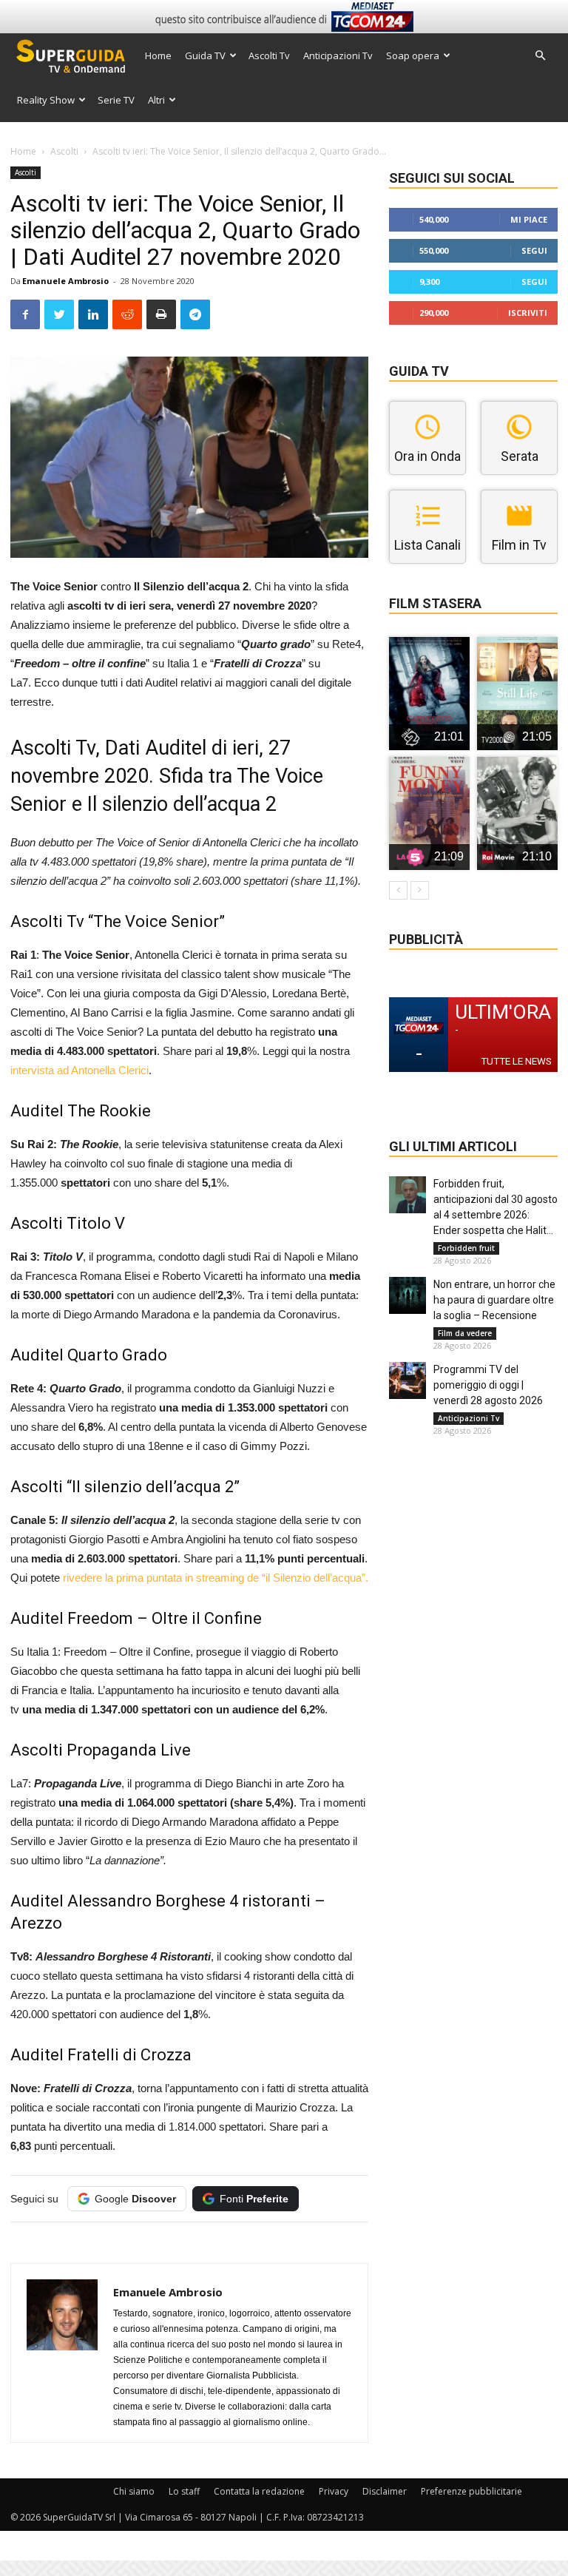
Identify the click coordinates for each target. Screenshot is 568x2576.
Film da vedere (465, 1333)
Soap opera (413, 55)
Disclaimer (385, 2491)
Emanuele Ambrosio (65, 281)
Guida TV (205, 55)
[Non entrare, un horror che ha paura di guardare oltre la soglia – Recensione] (408, 1295)
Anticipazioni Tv (338, 55)
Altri (156, 100)
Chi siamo (134, 2491)
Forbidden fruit (466, 1248)
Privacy (334, 2491)
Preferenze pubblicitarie (471, 2491)
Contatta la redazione (259, 2491)
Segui (534, 250)
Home (158, 55)
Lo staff (184, 2491)
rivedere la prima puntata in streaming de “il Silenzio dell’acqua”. (216, 1578)
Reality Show (46, 100)
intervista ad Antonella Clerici (80, 1070)
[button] (540, 56)
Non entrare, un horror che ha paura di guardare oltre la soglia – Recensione (494, 1300)
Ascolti (64, 151)
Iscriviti (528, 313)
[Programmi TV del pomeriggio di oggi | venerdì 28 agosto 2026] (408, 1380)
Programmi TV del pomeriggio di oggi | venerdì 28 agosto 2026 (488, 1385)
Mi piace (529, 219)
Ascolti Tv (269, 55)
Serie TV (116, 100)
